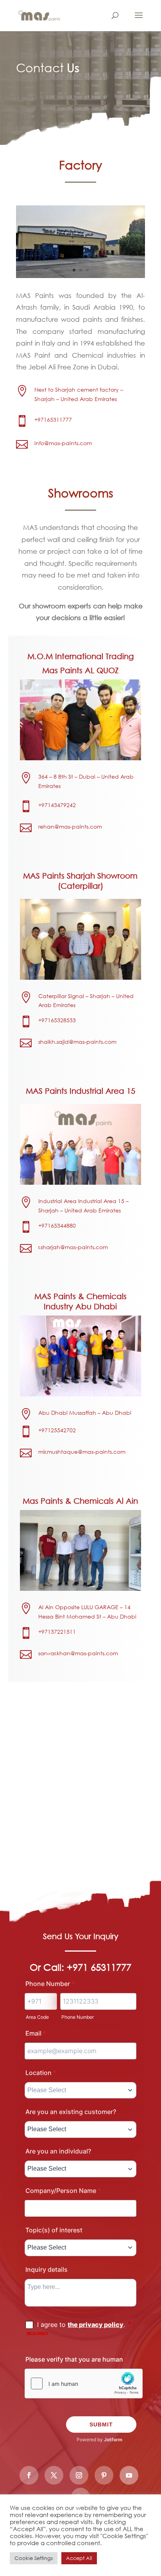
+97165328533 (57, 1020)
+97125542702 (57, 1430)
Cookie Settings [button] (34, 2558)
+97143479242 (57, 805)
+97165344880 (57, 1226)
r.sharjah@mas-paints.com (73, 1247)
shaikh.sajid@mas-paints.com (77, 1042)
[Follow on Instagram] (79, 2475)
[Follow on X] (54, 2475)
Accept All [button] (79, 2558)
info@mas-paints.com (63, 443)
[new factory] (80, 276)
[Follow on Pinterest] (104, 2475)
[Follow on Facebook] (29, 2475)
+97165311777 (53, 420)
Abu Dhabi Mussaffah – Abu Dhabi (85, 1413)
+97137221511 (57, 1632)
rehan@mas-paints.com (70, 826)
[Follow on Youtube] (129, 2475)
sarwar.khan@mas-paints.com (78, 1653)
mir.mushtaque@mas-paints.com (82, 1452)
